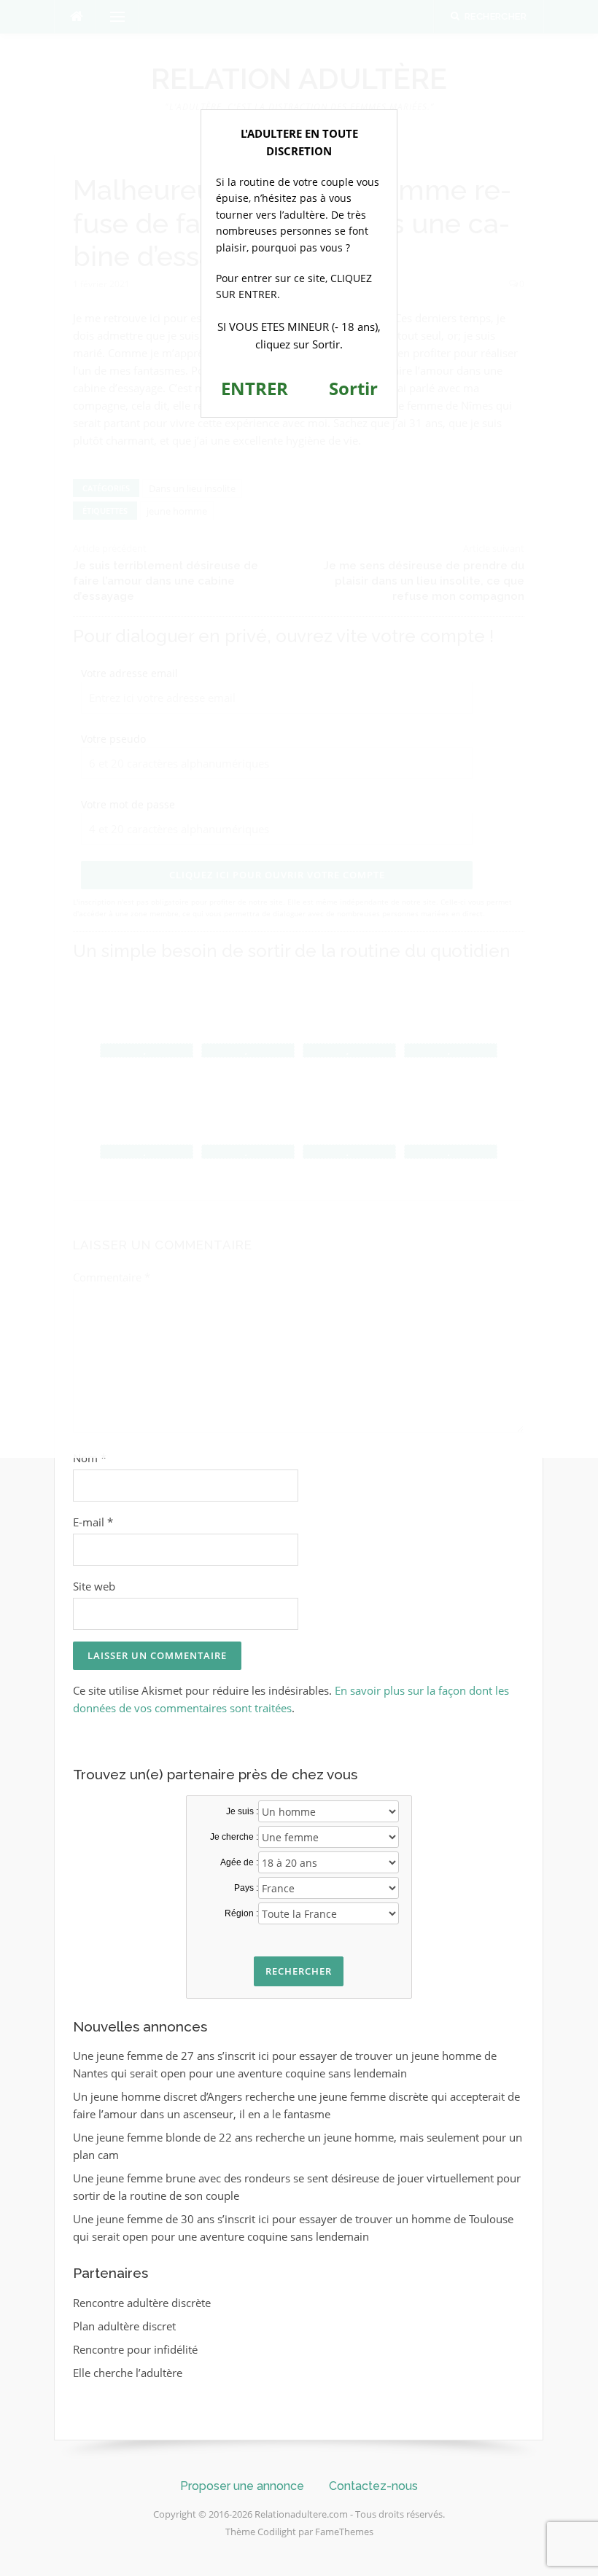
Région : (241, 1913)
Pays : (246, 1888)
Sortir (353, 388)
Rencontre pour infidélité (135, 2349)
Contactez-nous (373, 2486)
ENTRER (255, 388)
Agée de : (239, 1862)
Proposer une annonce (242, 2486)
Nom (90, 1458)
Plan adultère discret (124, 2326)
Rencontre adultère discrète (142, 2303)
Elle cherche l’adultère (128, 2373)
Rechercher (299, 1971)
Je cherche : (234, 1837)
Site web (94, 1586)
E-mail (93, 1522)
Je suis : (242, 1811)
